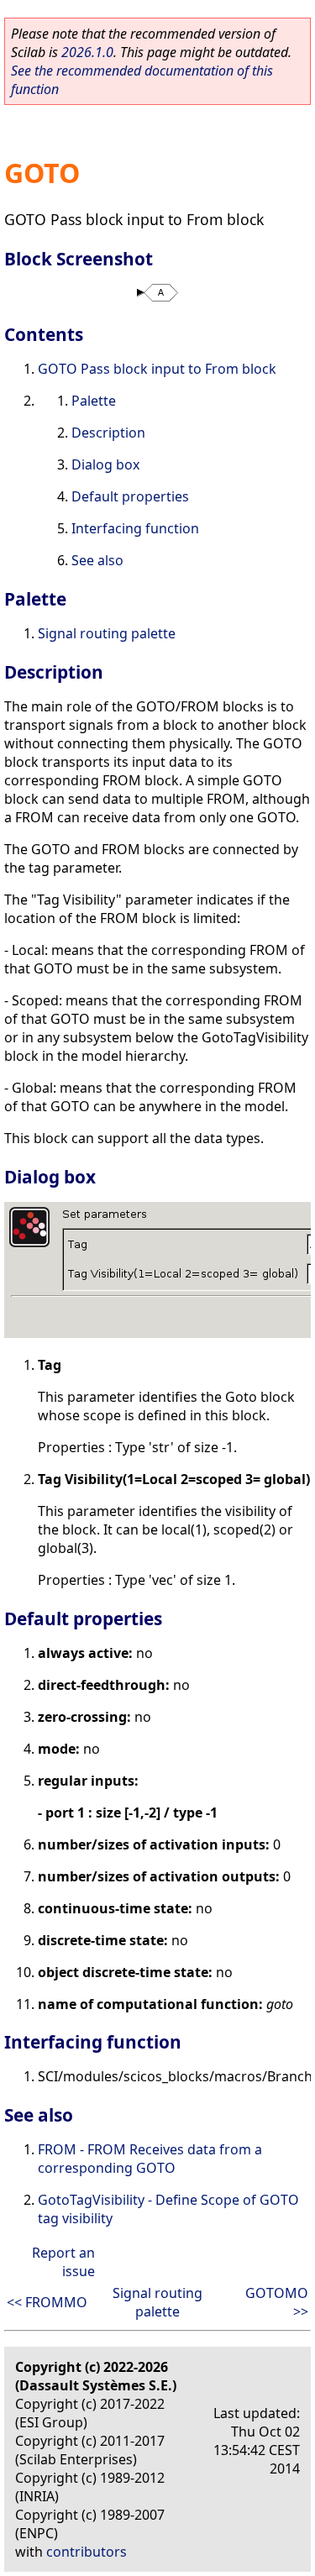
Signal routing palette (107, 633)
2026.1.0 (87, 52)
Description (108, 433)
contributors (87, 2552)
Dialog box (105, 464)
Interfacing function (135, 528)
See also (97, 560)
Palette (94, 401)
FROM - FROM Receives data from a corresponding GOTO (150, 2159)
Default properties (130, 496)
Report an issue (63, 2262)
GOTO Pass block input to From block (157, 369)
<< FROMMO (47, 2302)
